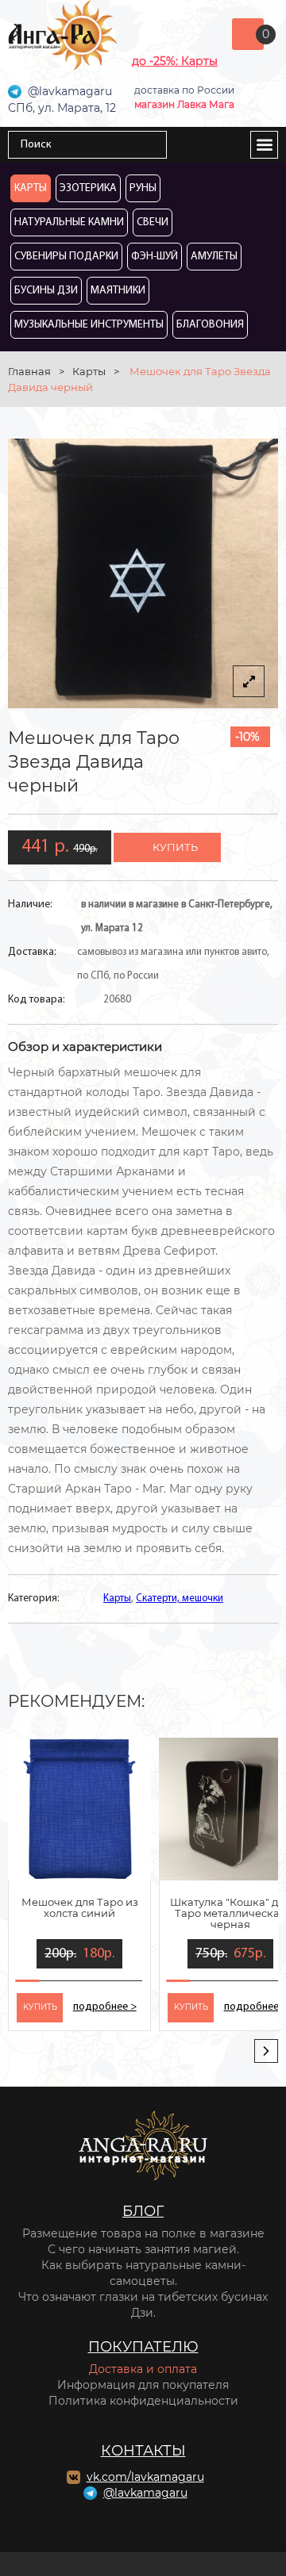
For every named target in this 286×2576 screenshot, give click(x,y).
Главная (29, 371)
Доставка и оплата (143, 2369)
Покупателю (143, 2347)
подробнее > (104, 2007)
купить (175, 847)
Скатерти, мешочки (180, 1598)
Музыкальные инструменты (89, 325)
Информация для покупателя (143, 2385)
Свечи (153, 222)
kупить (40, 2007)
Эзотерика (88, 188)
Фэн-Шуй (155, 257)
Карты (31, 188)
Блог (143, 2211)
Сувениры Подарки (66, 257)
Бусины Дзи (46, 291)
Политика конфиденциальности (143, 2401)
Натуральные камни (69, 222)
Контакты (143, 2451)
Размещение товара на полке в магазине (143, 2233)
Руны (143, 188)
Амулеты (214, 257)
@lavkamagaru (145, 2493)
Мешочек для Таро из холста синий (80, 1907)
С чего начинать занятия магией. (143, 2249)
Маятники (118, 291)
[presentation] (266, 2051)
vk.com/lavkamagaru (145, 2477)
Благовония (210, 325)
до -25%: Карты (175, 61)
